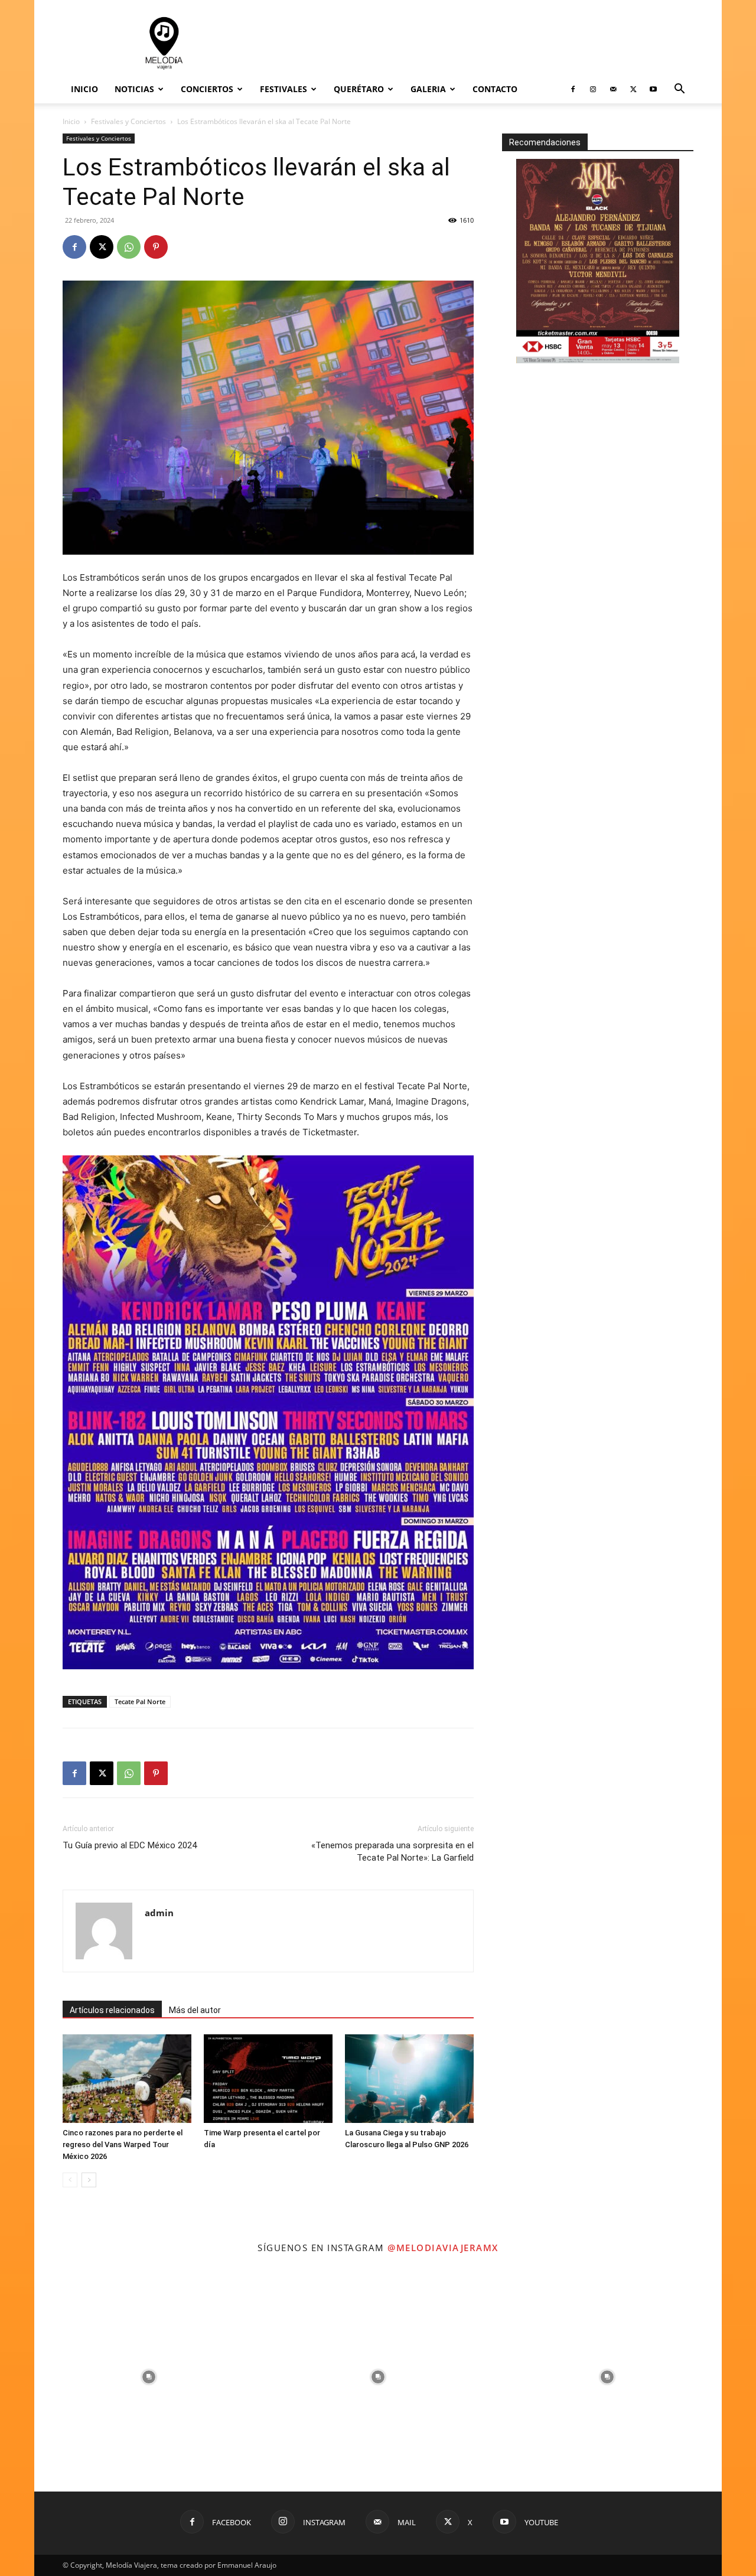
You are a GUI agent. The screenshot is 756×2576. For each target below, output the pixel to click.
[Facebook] (573, 89)
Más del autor (195, 2010)
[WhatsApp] (129, 247)
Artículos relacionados (112, 2010)
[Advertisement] (478, 43)
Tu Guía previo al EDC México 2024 (130, 1845)
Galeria (428, 89)
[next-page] (89, 2180)
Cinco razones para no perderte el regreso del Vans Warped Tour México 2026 (123, 2145)
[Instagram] (593, 89)
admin (159, 1913)
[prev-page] (70, 2180)
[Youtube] (653, 89)
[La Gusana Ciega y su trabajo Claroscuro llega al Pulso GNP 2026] (409, 2079)
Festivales (283, 89)
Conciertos (207, 89)
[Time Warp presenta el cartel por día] (268, 2079)
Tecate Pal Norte (140, 1701)
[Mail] (613, 89)
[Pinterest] (156, 247)
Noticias (134, 89)
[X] (633, 89)
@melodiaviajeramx (443, 2248)
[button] (679, 90)
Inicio (84, 89)
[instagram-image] (149, 2377)
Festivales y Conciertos (128, 121)
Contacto (495, 89)
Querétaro (359, 89)
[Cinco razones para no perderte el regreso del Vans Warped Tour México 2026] (127, 2079)
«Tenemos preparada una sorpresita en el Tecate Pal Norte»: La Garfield (392, 1852)
